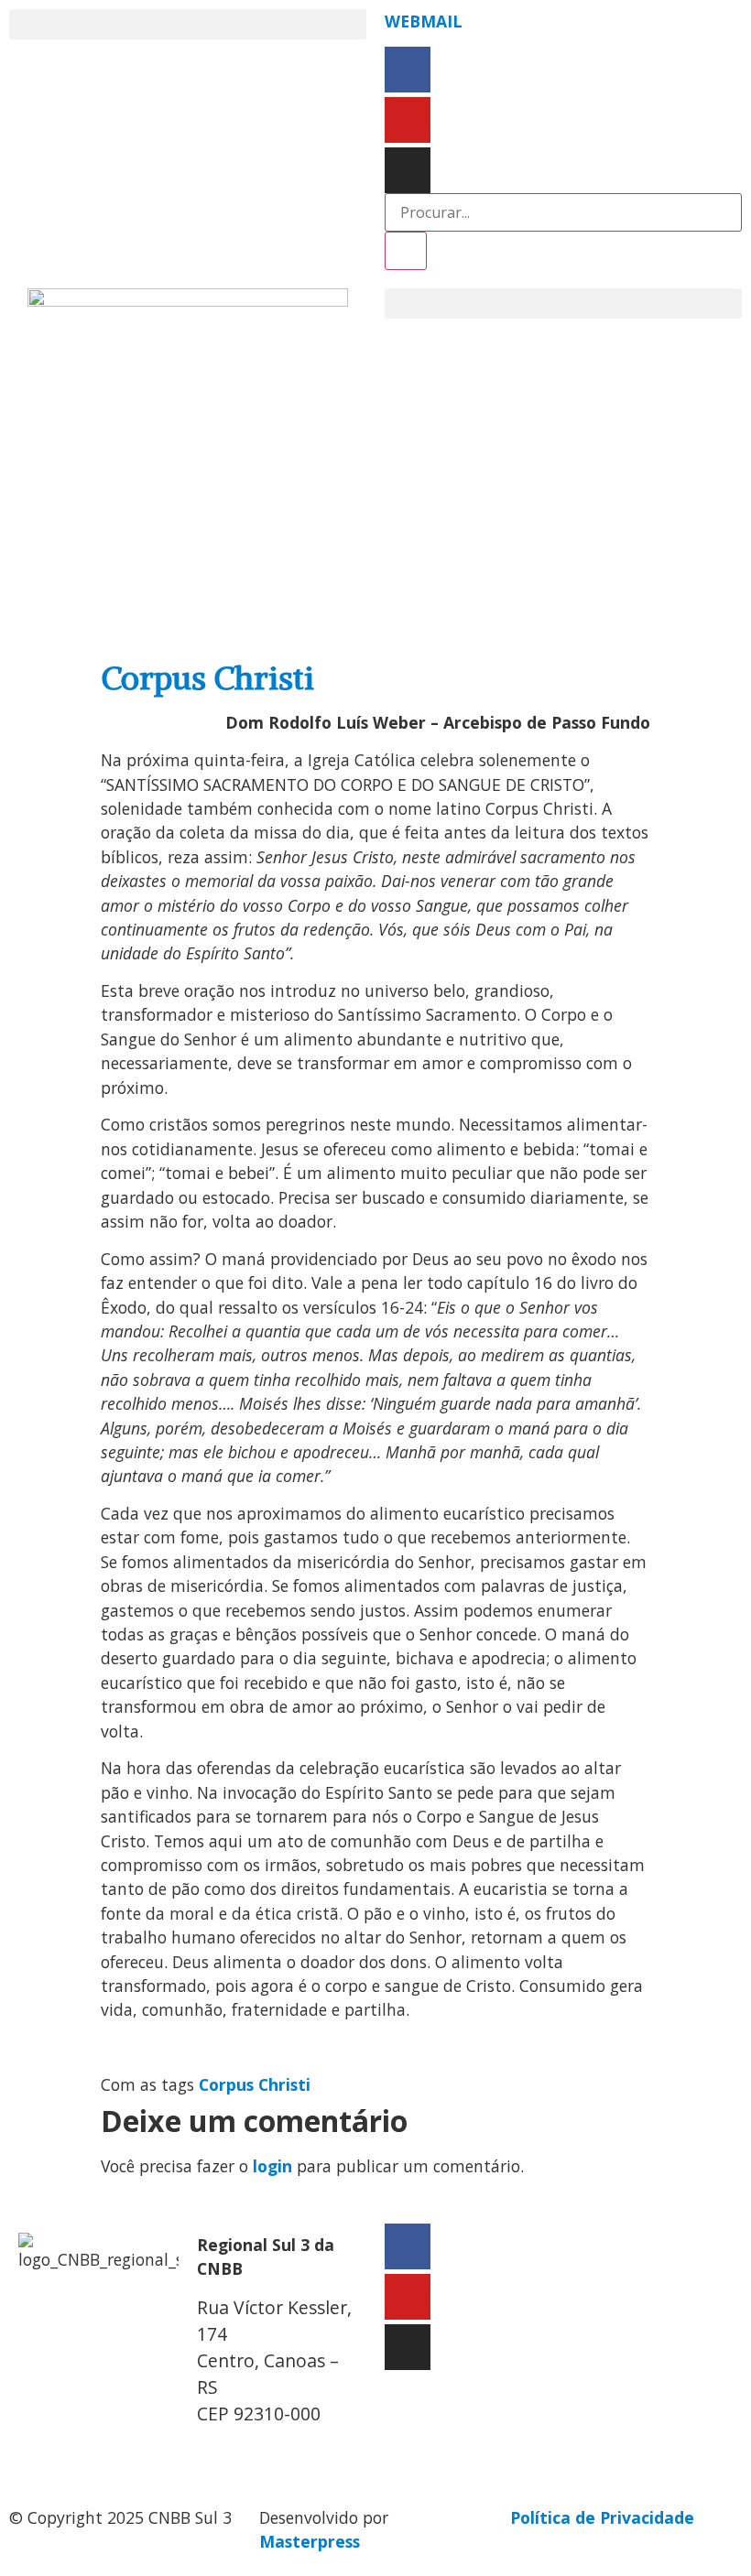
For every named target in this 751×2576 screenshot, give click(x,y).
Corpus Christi (255, 2084)
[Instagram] (408, 170)
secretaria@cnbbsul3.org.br (308, 2452)
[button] (188, 24)
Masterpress (310, 2541)
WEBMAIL (424, 21)
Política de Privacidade (602, 2517)
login (272, 2166)
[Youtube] (408, 120)
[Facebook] (408, 70)
